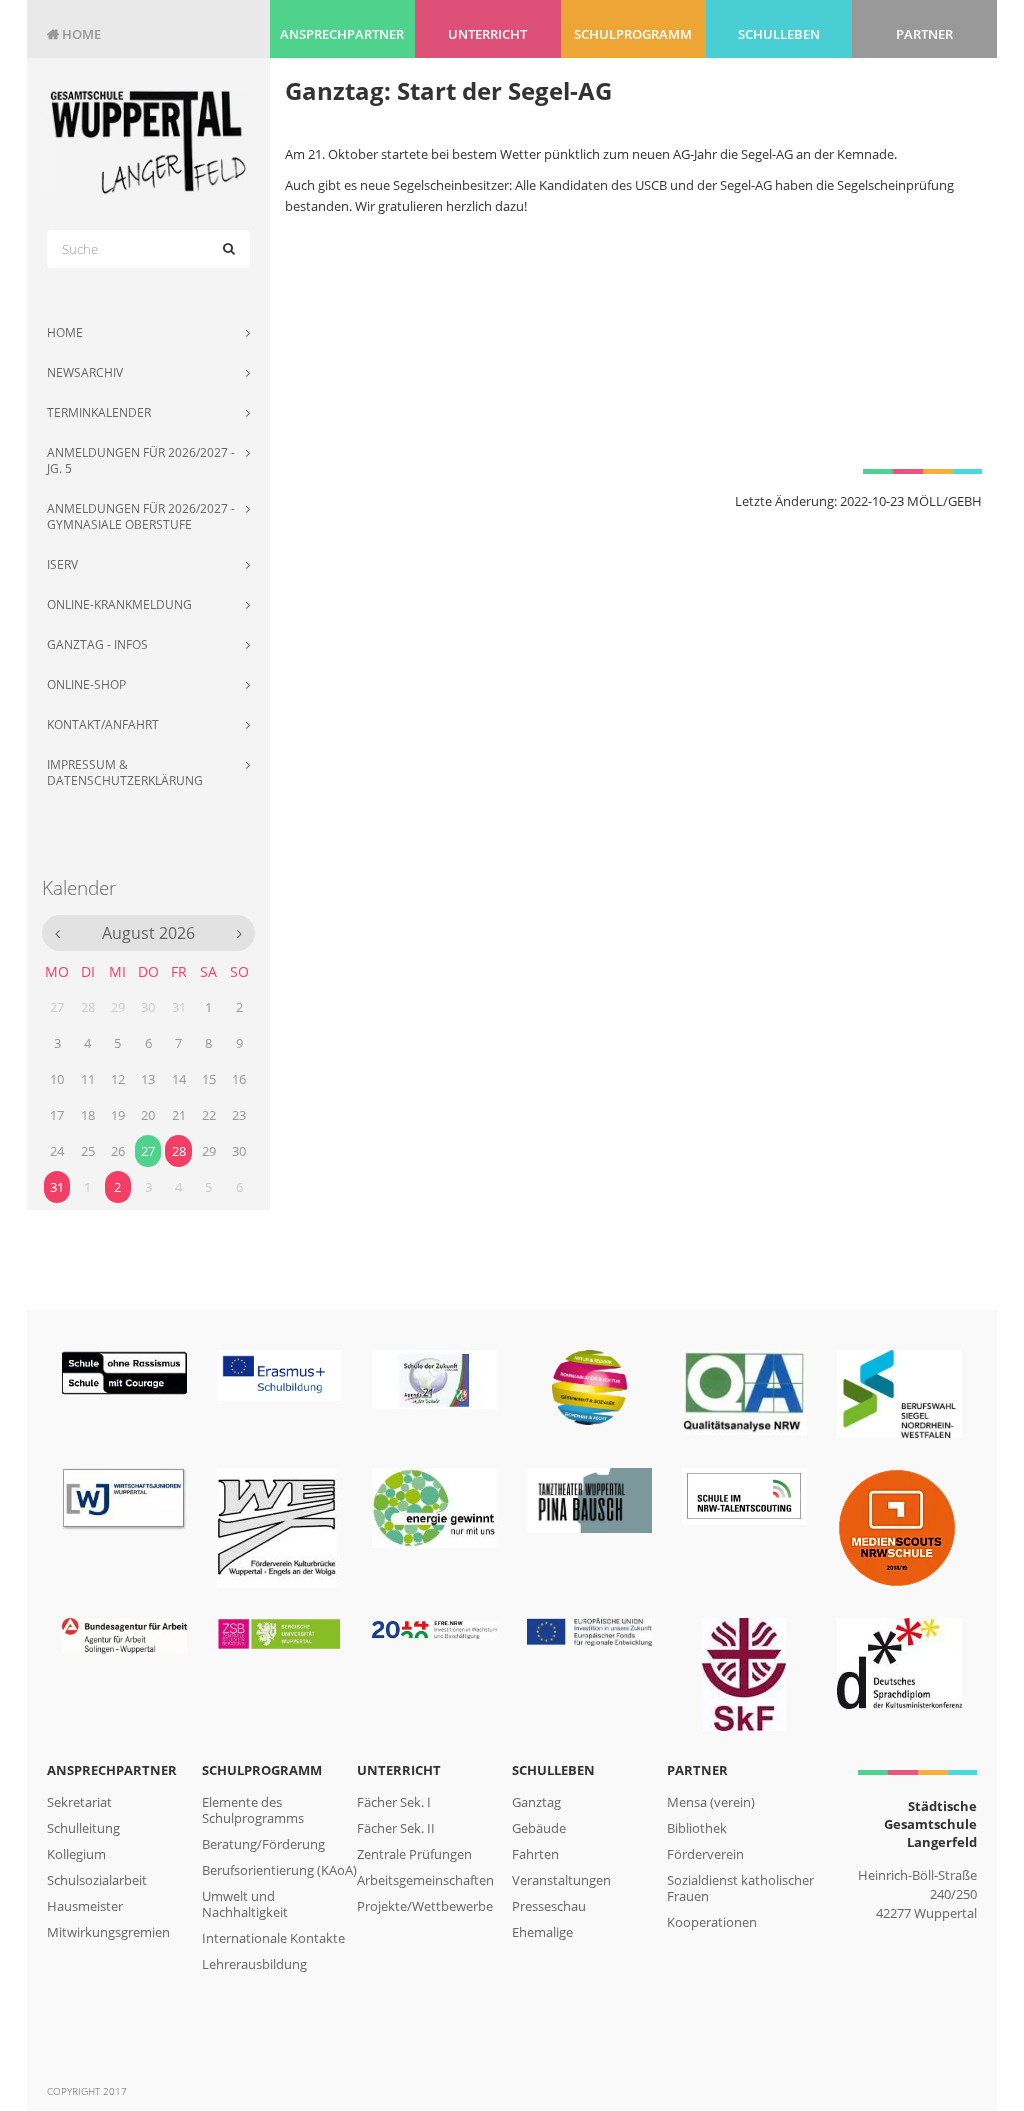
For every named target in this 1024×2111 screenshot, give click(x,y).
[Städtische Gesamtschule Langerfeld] (148, 141)
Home (74, 34)
